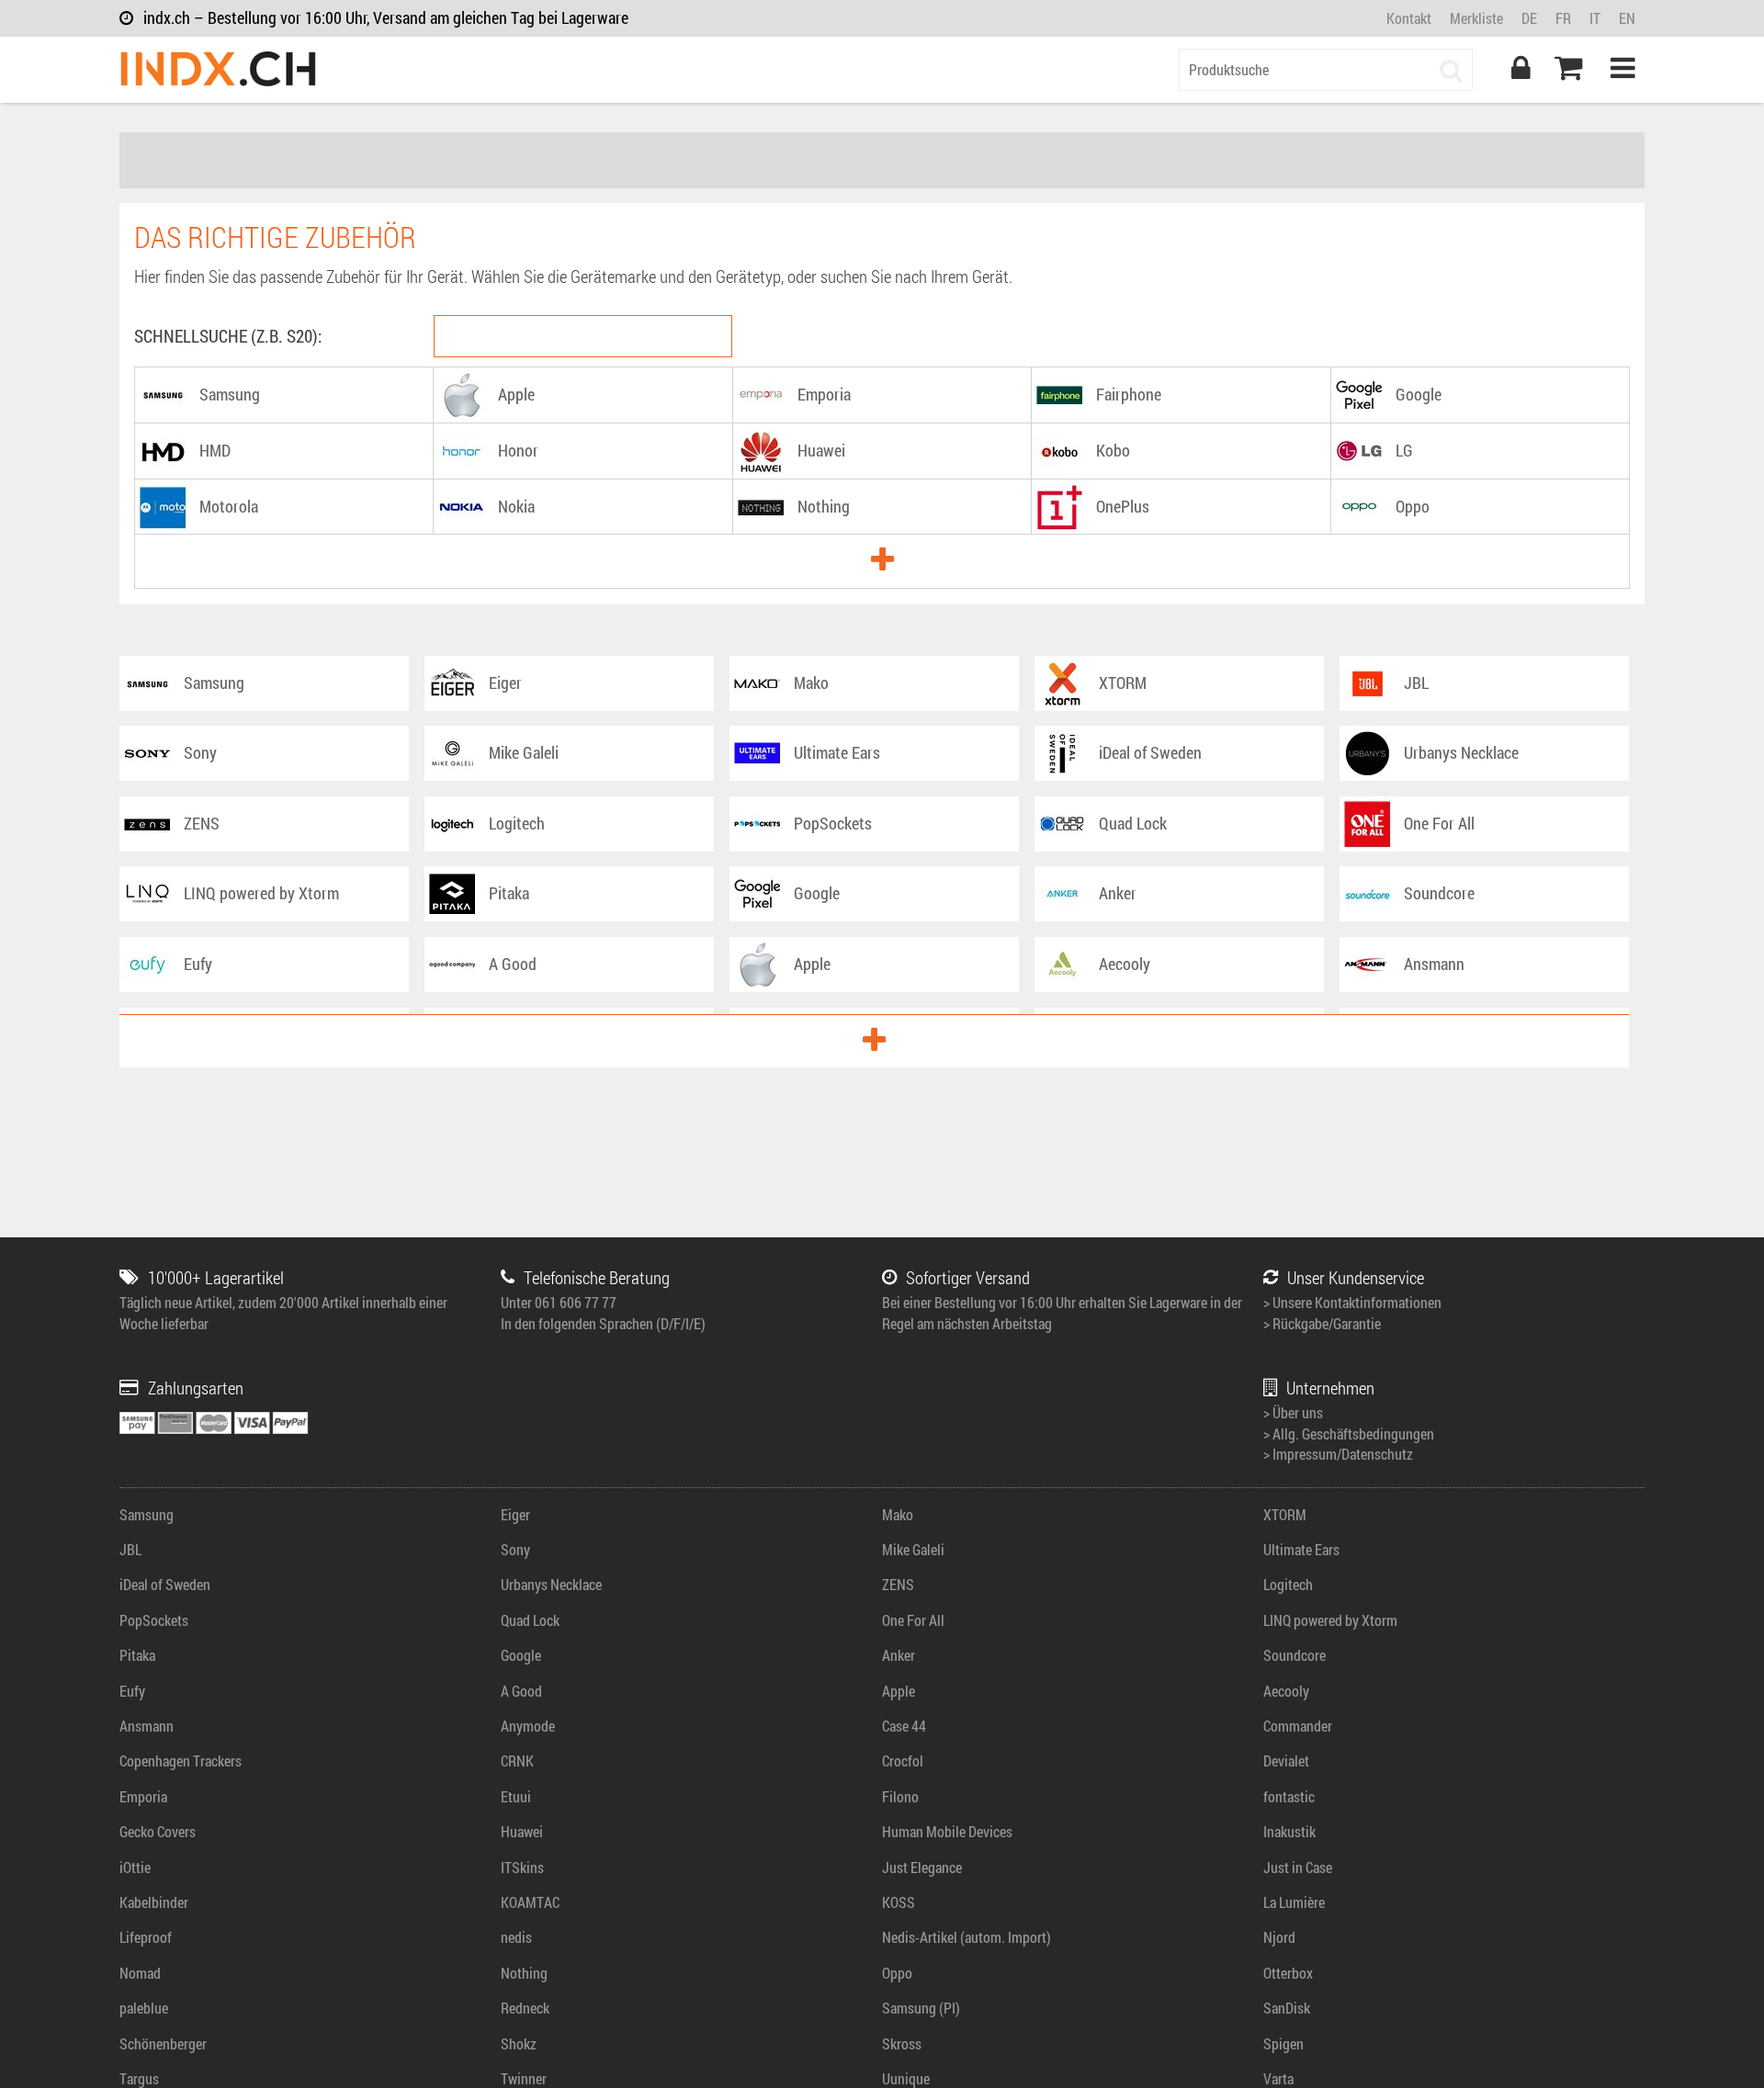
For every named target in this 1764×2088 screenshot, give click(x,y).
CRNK (517, 1761)
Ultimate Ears (1301, 1549)
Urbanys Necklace (551, 1584)
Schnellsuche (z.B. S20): (228, 336)
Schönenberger (163, 2043)
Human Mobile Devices (947, 1831)
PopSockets (154, 1620)
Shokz (519, 2043)
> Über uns (1293, 1412)
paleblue (144, 2008)
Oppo (897, 1973)
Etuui (516, 1796)
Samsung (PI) (921, 2008)
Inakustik (1289, 1831)
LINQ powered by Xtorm (1330, 1620)
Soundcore (1295, 1655)
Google (521, 1655)
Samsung (147, 1514)
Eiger (515, 1514)
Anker (899, 1655)
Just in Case (1298, 1867)
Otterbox (1288, 1973)
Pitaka (137, 1655)
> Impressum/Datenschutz (1338, 1454)
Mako (898, 1514)
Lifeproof (146, 1937)
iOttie (135, 1867)
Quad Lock (530, 1620)
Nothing (524, 1973)
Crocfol (903, 1761)
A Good (521, 1691)
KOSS (899, 1902)
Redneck (525, 2008)
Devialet (1286, 1761)
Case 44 (904, 1726)
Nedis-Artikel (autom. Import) (967, 1937)
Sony (515, 1549)
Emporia (143, 1796)
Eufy (132, 1691)
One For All (913, 1620)
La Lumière (1294, 1902)
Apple (899, 1691)
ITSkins (522, 1867)
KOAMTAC (530, 1902)
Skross (902, 2043)
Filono (900, 1796)
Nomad (140, 1973)
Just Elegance (922, 1867)
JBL (130, 1549)
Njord (1279, 1937)
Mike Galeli (913, 1549)
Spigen (1283, 2043)
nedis (516, 1937)
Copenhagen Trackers (181, 1761)
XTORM (1285, 1514)
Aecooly (1286, 1691)
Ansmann (147, 1726)
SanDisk (1287, 2008)
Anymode (528, 1726)
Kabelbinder (154, 1902)
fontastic (1289, 1796)
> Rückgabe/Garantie (1322, 1323)
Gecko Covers (158, 1831)
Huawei (522, 1831)
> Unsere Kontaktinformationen (1352, 1302)
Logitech (1288, 1584)
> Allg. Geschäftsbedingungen (1349, 1433)
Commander (1298, 1726)
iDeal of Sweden (165, 1584)
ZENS (898, 1584)
